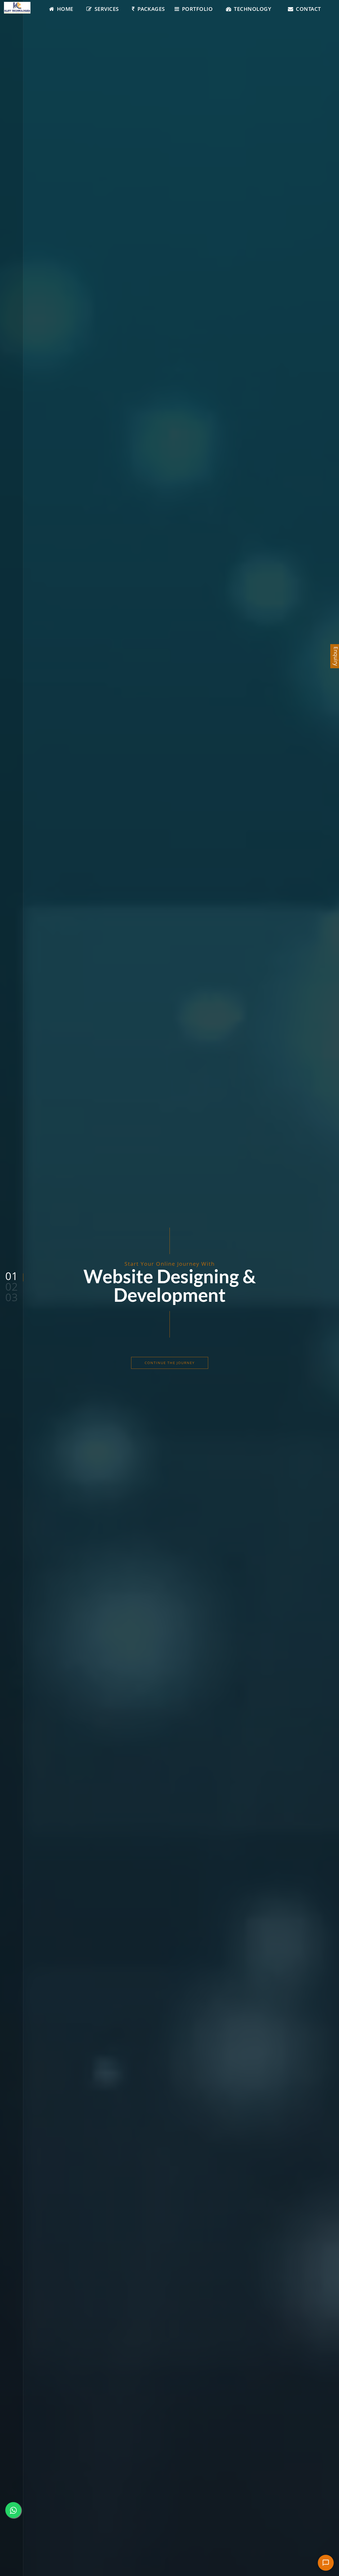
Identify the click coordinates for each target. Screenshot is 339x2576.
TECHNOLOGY (253, 9)
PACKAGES (151, 9)
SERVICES (107, 9)
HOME (65, 9)
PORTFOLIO (197, 9)
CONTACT (308, 9)
